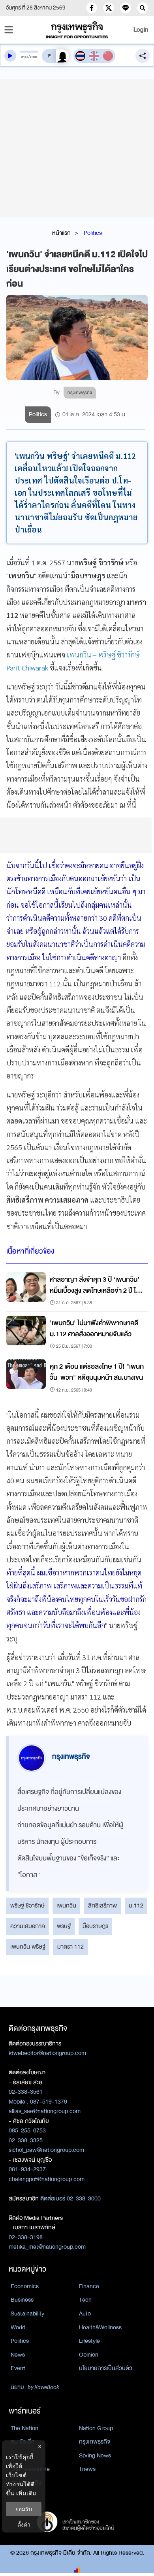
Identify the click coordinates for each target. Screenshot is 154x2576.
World (18, 2327)
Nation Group (96, 2428)
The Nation (24, 2428)
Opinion (89, 2355)
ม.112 (136, 1906)
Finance (89, 2286)
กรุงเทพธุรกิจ (95, 2442)
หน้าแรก (61, 233)
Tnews (87, 2469)
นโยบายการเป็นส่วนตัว (106, 2368)
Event (18, 2368)
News (18, 2355)
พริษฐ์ (64, 1926)
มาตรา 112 (70, 1947)
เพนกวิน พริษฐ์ (28, 1947)
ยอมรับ (24, 2509)
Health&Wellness (100, 2327)
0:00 (24, 57)
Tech (85, 2300)
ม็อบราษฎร (95, 1926)
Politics (93, 233)
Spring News (95, 2455)
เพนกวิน (66, 1906)
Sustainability (27, 2313)
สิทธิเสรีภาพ (102, 1906)
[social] (92, 8)
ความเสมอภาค (28, 1926)
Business (22, 2300)
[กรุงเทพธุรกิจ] (77, 30)
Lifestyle (89, 2341)
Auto (85, 2313)
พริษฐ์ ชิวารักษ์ (27, 1906)
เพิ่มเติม (26, 2493)
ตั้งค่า (24, 2524)
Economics (25, 2286)
